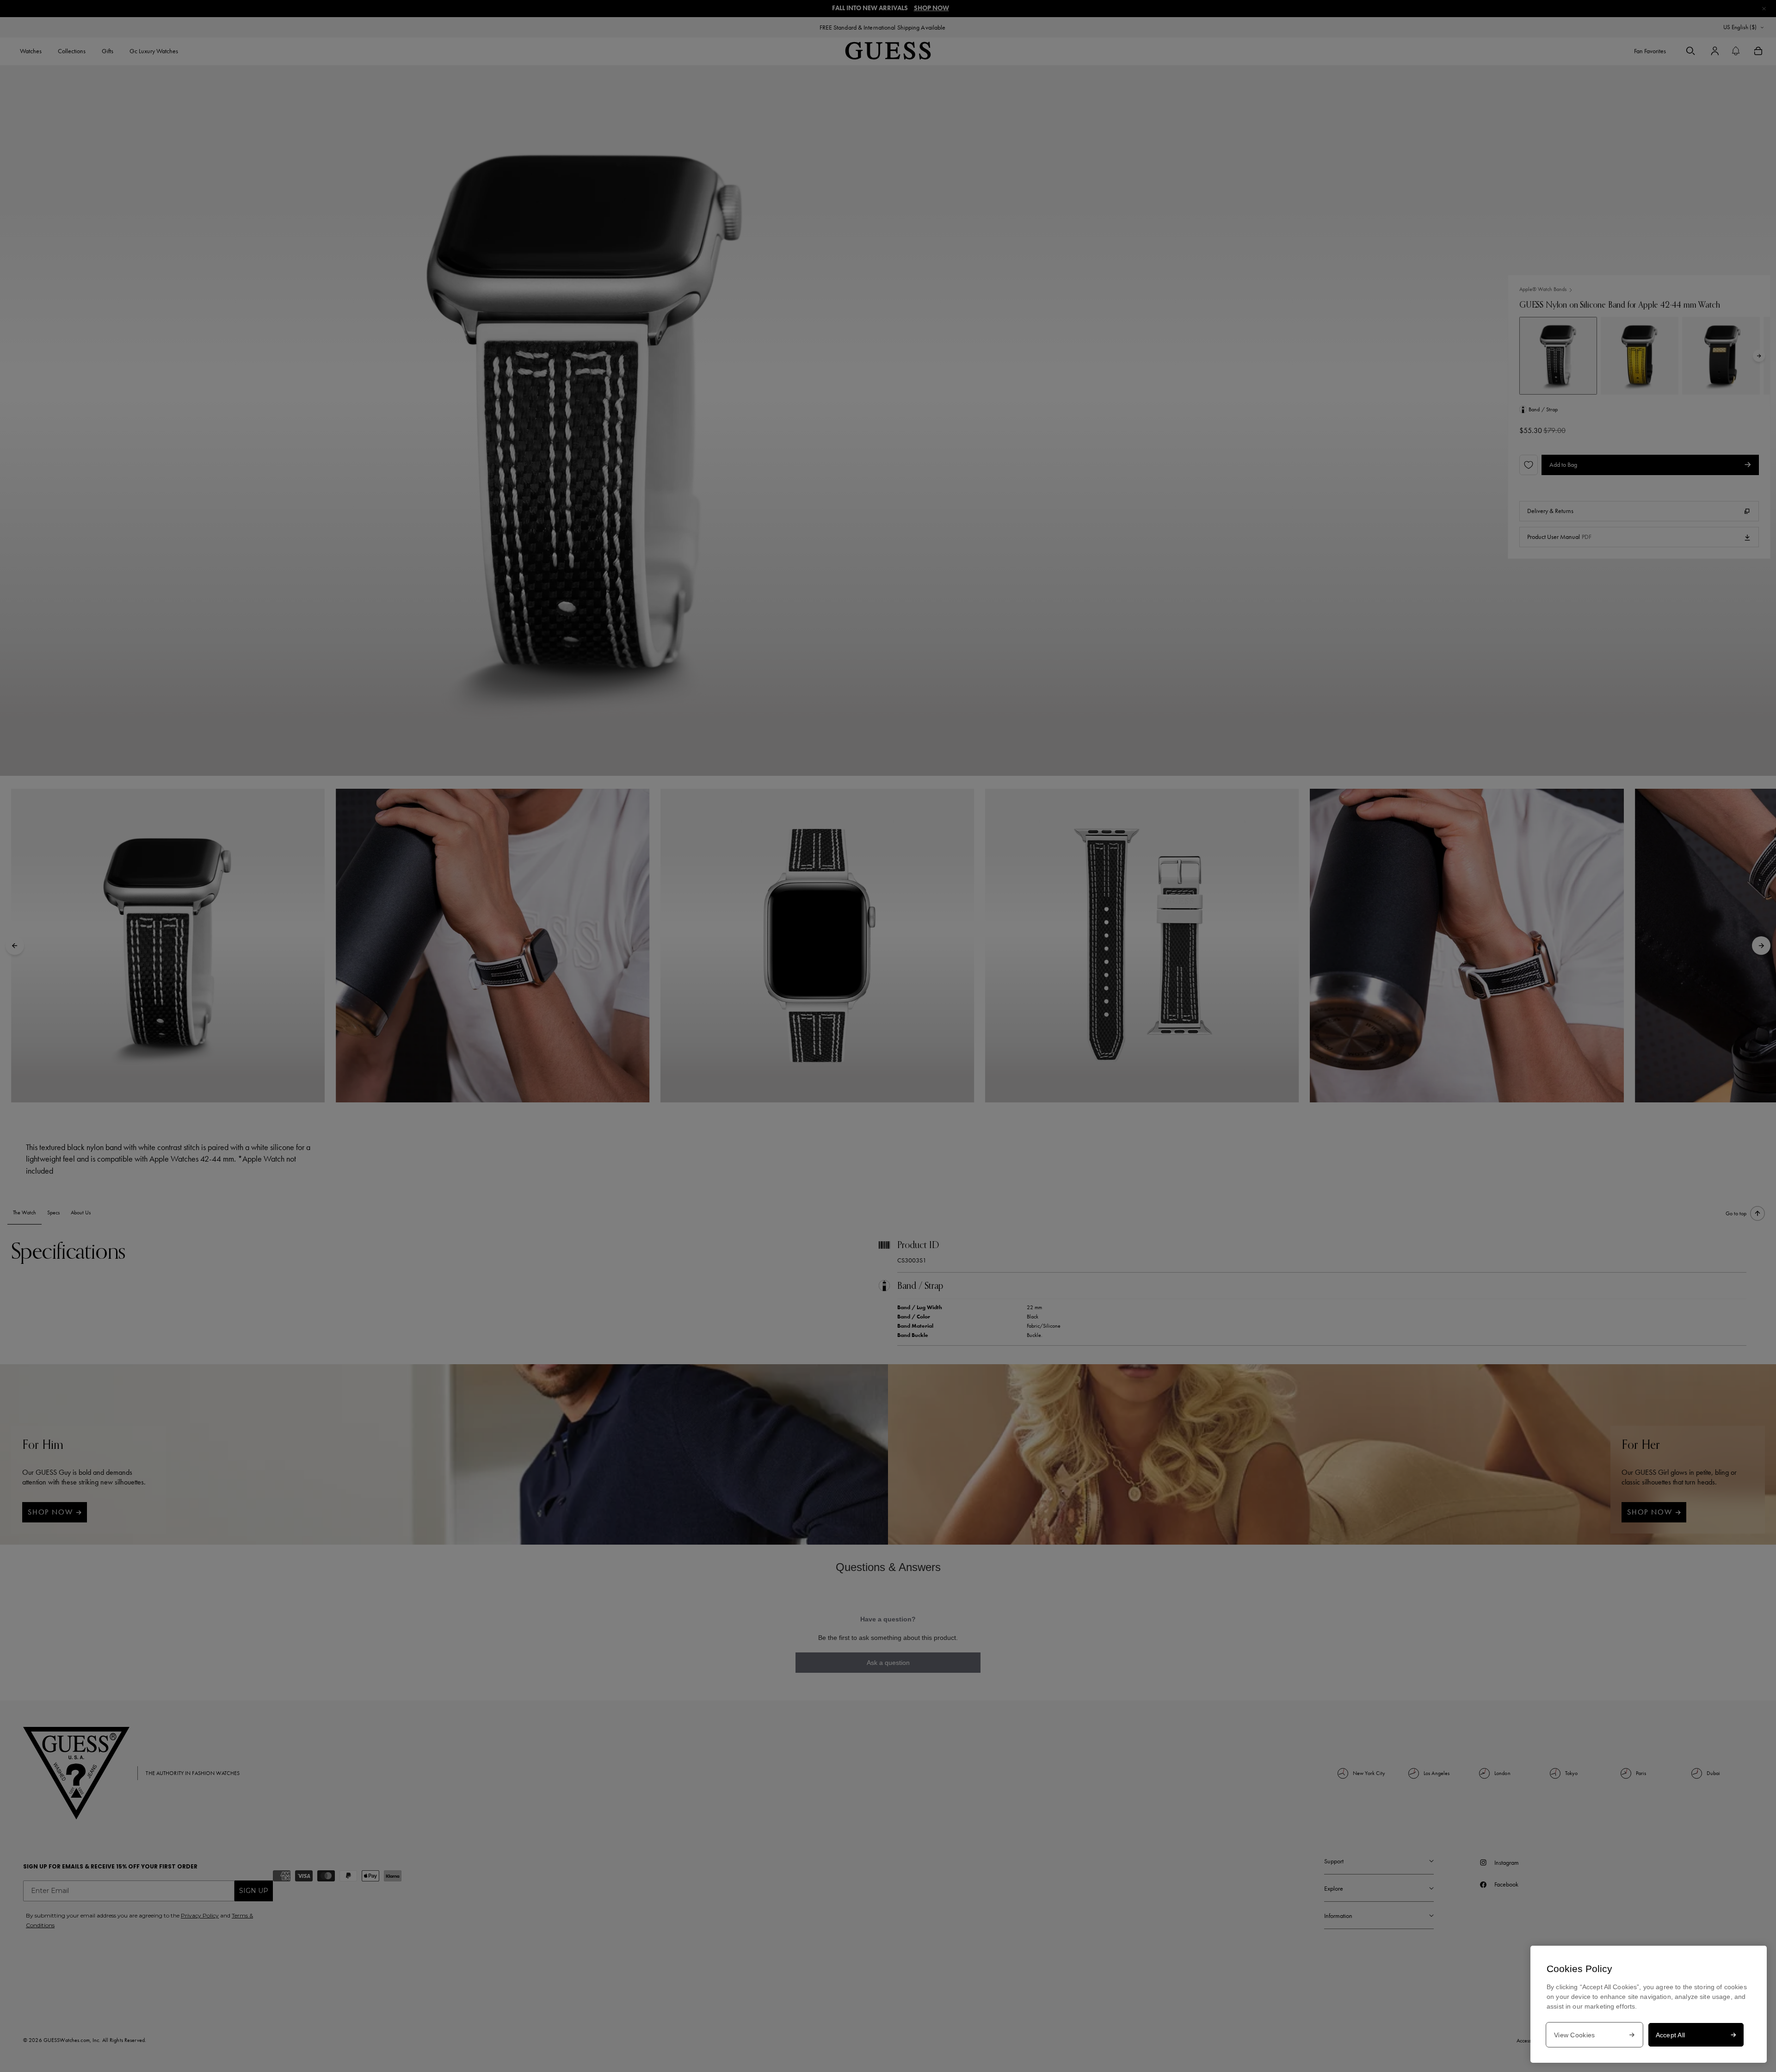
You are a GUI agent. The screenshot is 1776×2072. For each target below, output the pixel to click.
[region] (1649, 2004)
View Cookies (1574, 2035)
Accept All (1671, 2035)
